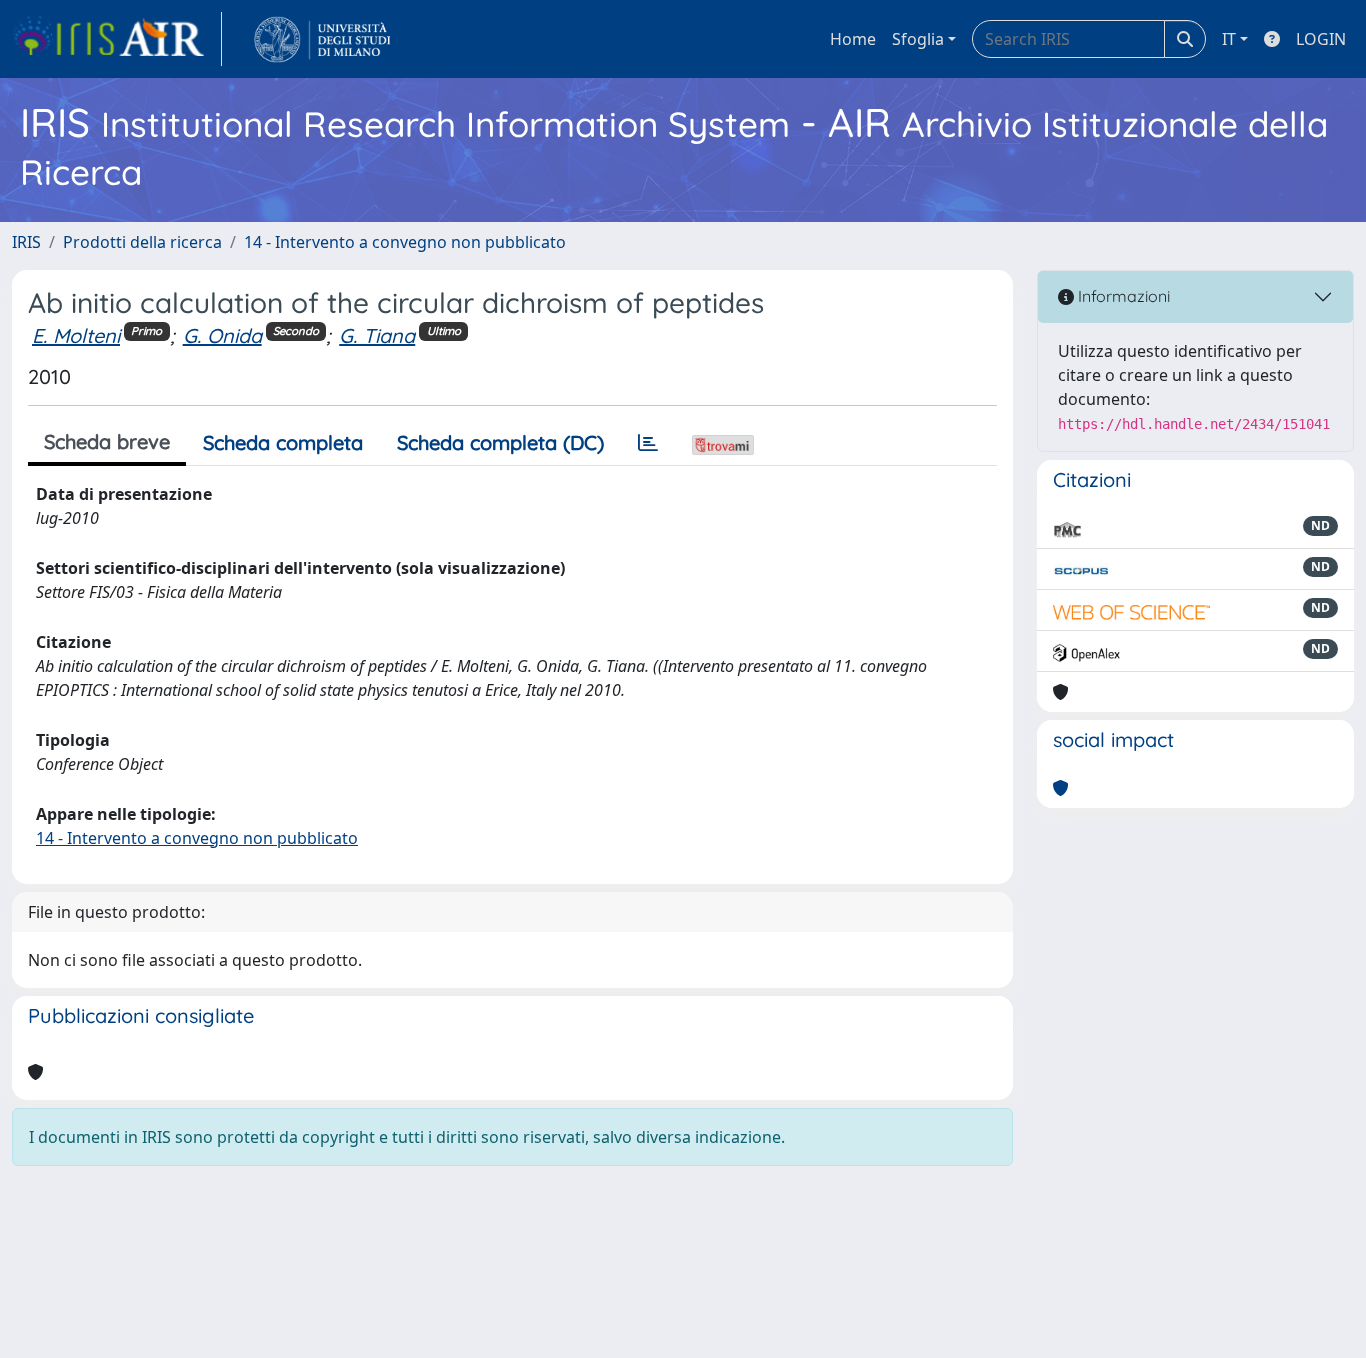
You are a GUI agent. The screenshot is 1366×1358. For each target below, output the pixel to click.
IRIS (26, 242)
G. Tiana (377, 335)
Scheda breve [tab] (107, 441)
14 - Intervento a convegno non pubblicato (405, 242)
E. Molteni (76, 335)
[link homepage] (117, 39)
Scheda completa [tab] (283, 442)
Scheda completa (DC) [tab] (500, 442)
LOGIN (1321, 39)
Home (853, 39)
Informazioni (1122, 296)
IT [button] (1229, 39)
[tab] (648, 443)
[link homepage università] (322, 39)
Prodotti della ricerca (142, 242)
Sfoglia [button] (918, 39)
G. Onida (222, 335)
